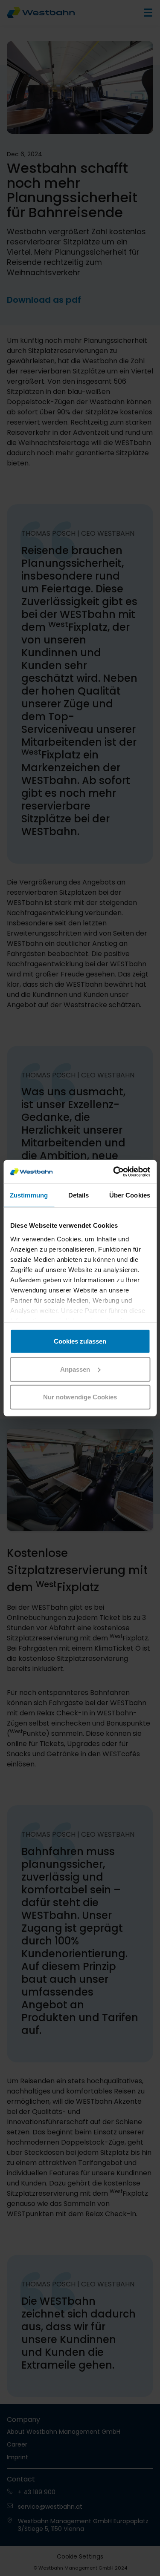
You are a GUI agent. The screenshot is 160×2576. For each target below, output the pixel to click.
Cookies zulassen (80, 1341)
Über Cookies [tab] (130, 1195)
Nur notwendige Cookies (80, 1397)
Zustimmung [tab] (29, 1195)
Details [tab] (79, 1195)
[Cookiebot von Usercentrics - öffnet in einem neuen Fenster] (114, 1172)
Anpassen (75, 1369)
